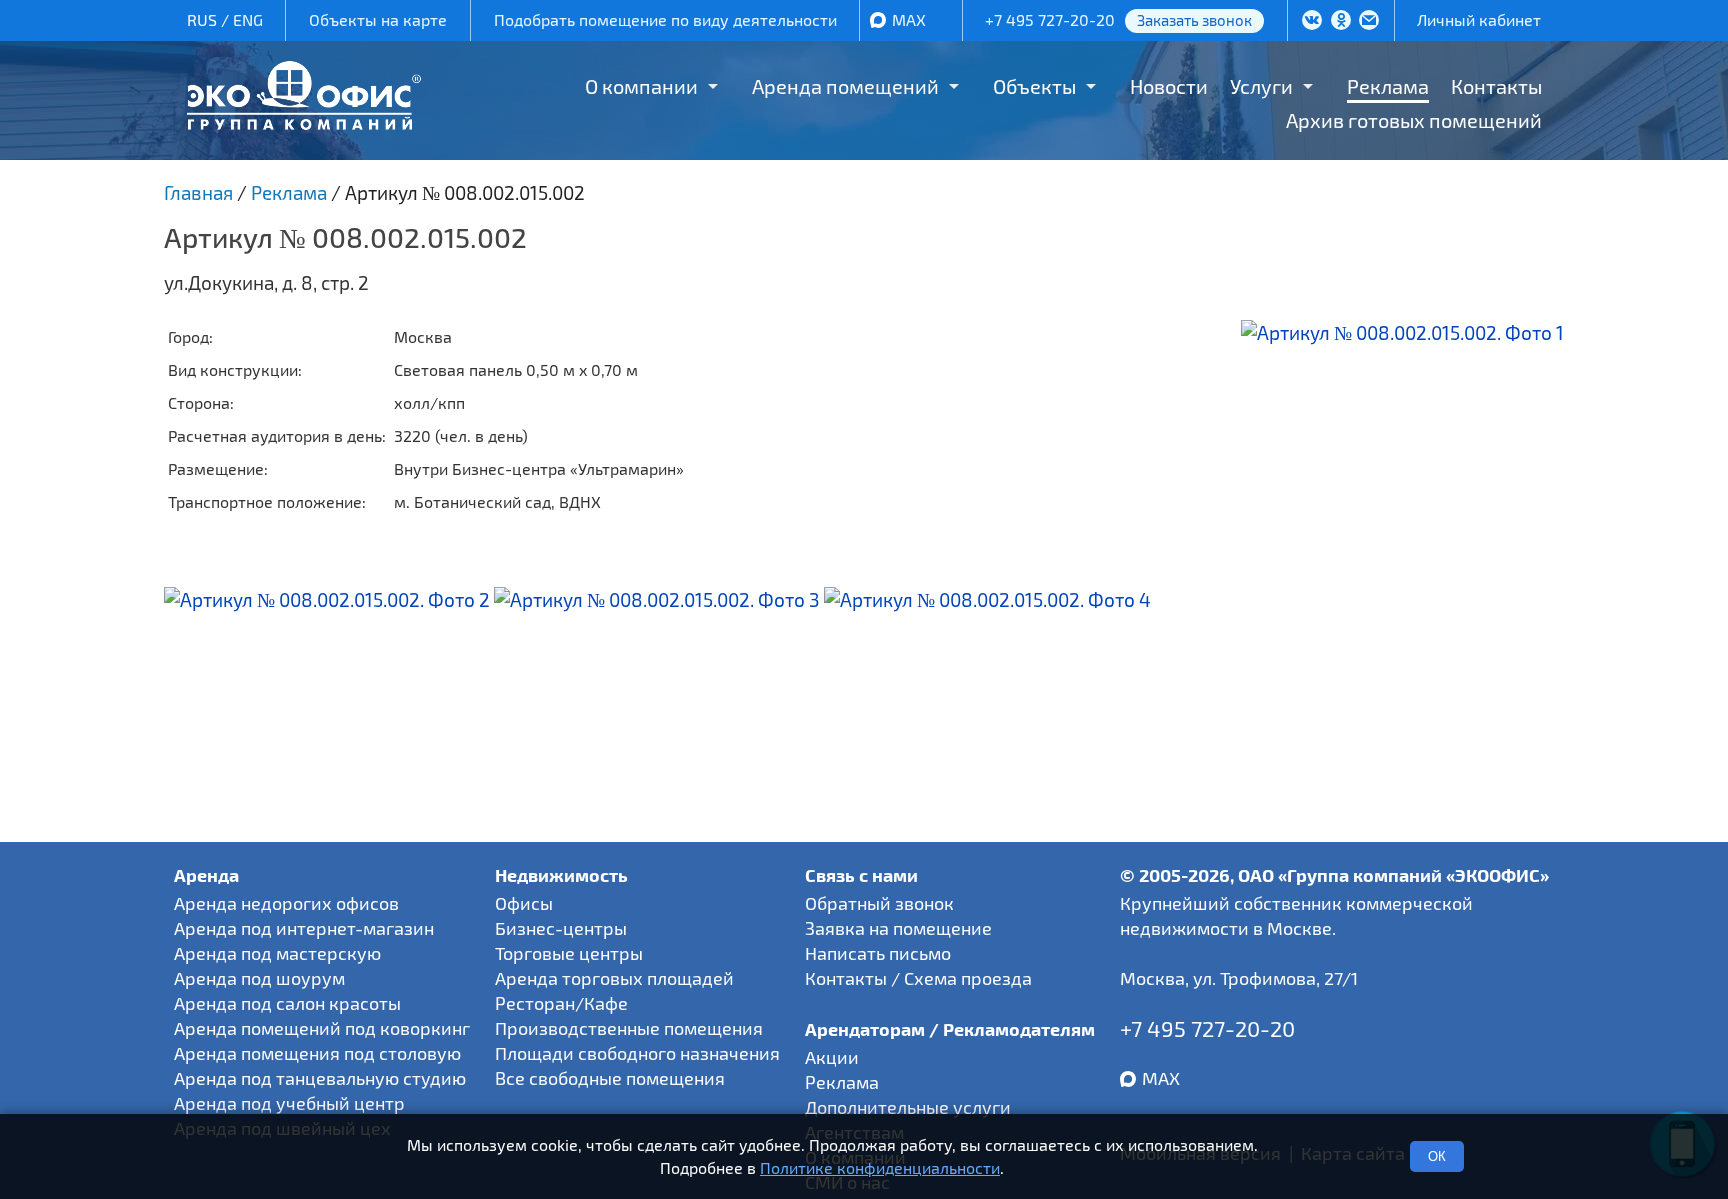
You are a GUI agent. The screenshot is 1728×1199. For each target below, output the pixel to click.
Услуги (1261, 86)
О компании (641, 86)
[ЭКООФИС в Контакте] (1312, 22)
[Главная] (304, 122)
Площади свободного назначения (637, 1053)
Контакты (1496, 86)
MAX (909, 19)
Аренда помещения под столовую (317, 1053)
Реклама (1388, 86)
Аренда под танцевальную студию (320, 1078)
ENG (248, 19)
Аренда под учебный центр (289, 1103)
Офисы (524, 903)
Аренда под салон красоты (287, 1003)
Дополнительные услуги (908, 1107)
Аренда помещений (845, 86)
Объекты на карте (378, 19)
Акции (832, 1057)
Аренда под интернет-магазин (304, 928)
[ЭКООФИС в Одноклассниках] (1341, 22)
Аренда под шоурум (259, 978)
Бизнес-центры (561, 928)
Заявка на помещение (898, 928)
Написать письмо (878, 953)
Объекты (1034, 86)
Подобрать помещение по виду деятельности (665, 19)
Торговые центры (569, 953)
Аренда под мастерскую (277, 953)
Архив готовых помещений (1414, 120)
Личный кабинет (1479, 19)
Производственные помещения (629, 1028)
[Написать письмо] (1369, 22)
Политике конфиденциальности (880, 1167)
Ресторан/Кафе (561, 1003)
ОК (1437, 1156)
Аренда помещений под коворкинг (322, 1028)
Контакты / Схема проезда (918, 978)
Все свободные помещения (610, 1078)
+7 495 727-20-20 (1050, 19)
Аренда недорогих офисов (286, 903)
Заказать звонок (1194, 20)
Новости (1169, 86)
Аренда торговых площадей (614, 978)
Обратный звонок (879, 903)
